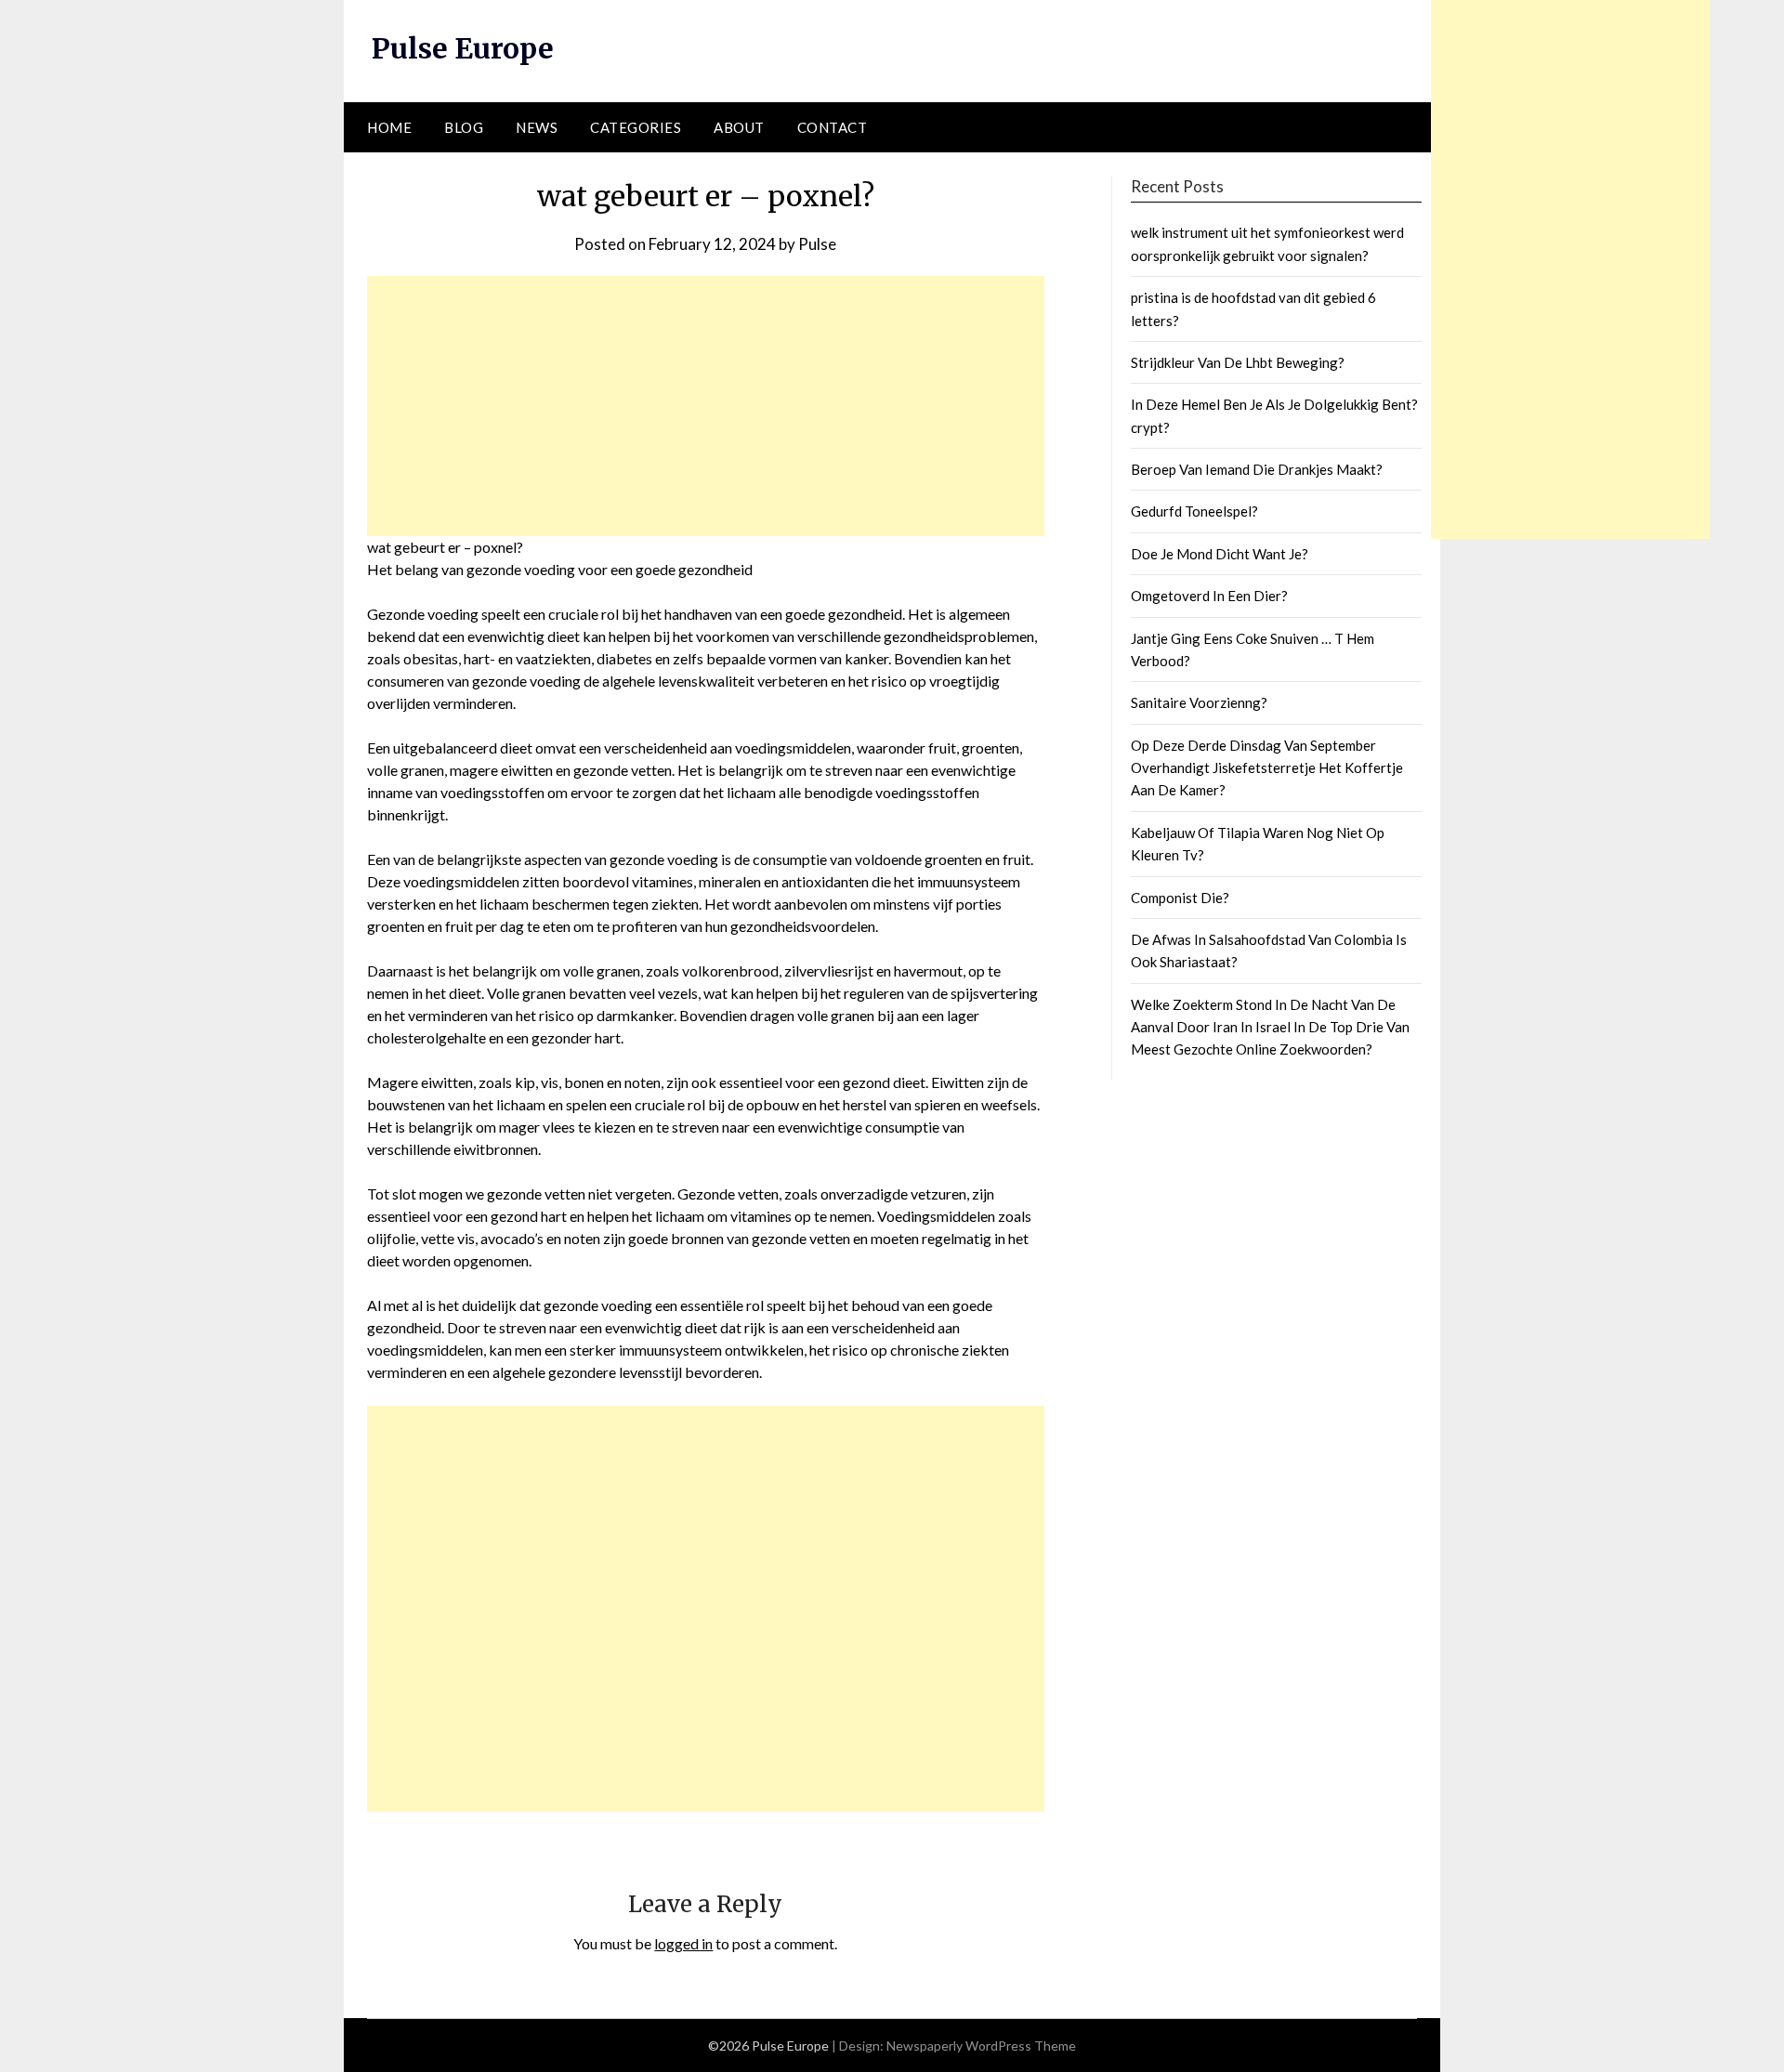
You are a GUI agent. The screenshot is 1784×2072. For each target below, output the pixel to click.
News (537, 127)
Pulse (817, 244)
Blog (464, 127)
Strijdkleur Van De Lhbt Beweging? (1238, 362)
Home (389, 127)
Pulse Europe (463, 48)
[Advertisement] (706, 406)
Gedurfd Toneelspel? (1194, 511)
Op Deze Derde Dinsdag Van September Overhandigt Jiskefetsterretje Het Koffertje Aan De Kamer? (1267, 768)
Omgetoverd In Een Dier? (1209, 596)
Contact (833, 127)
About (739, 127)
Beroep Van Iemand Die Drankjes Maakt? (1257, 469)
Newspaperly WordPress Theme (981, 2046)
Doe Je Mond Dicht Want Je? (1220, 554)
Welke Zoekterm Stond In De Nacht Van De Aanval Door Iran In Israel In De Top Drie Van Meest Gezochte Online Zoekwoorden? (1270, 1027)
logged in (683, 1943)
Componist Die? (1180, 898)
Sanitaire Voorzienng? (1199, 702)
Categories (636, 127)
